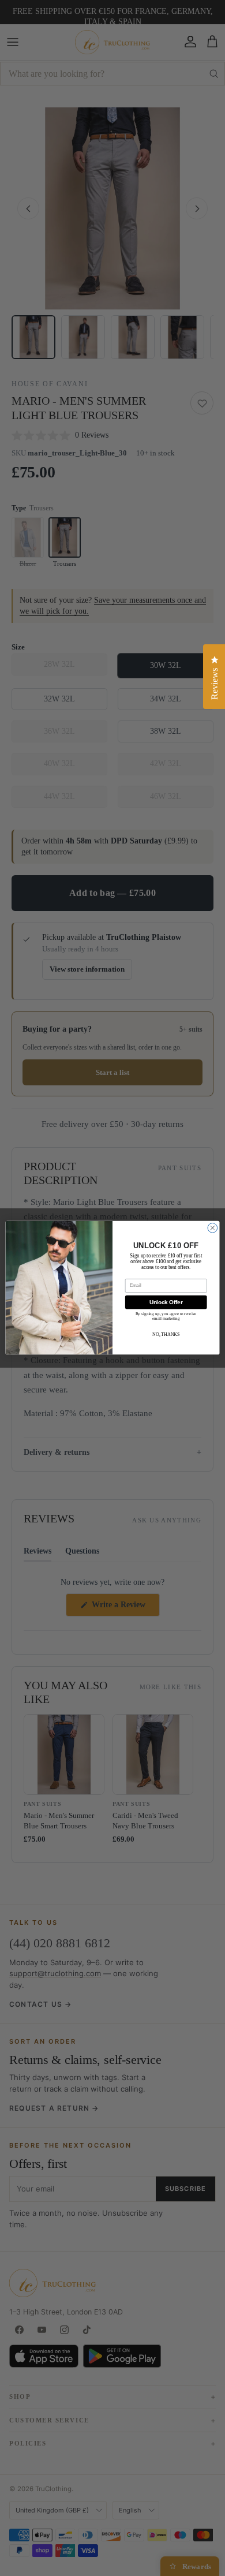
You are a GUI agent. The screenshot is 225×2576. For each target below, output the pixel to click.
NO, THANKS (166, 1335)
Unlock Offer (166, 1302)
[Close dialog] (213, 1228)
